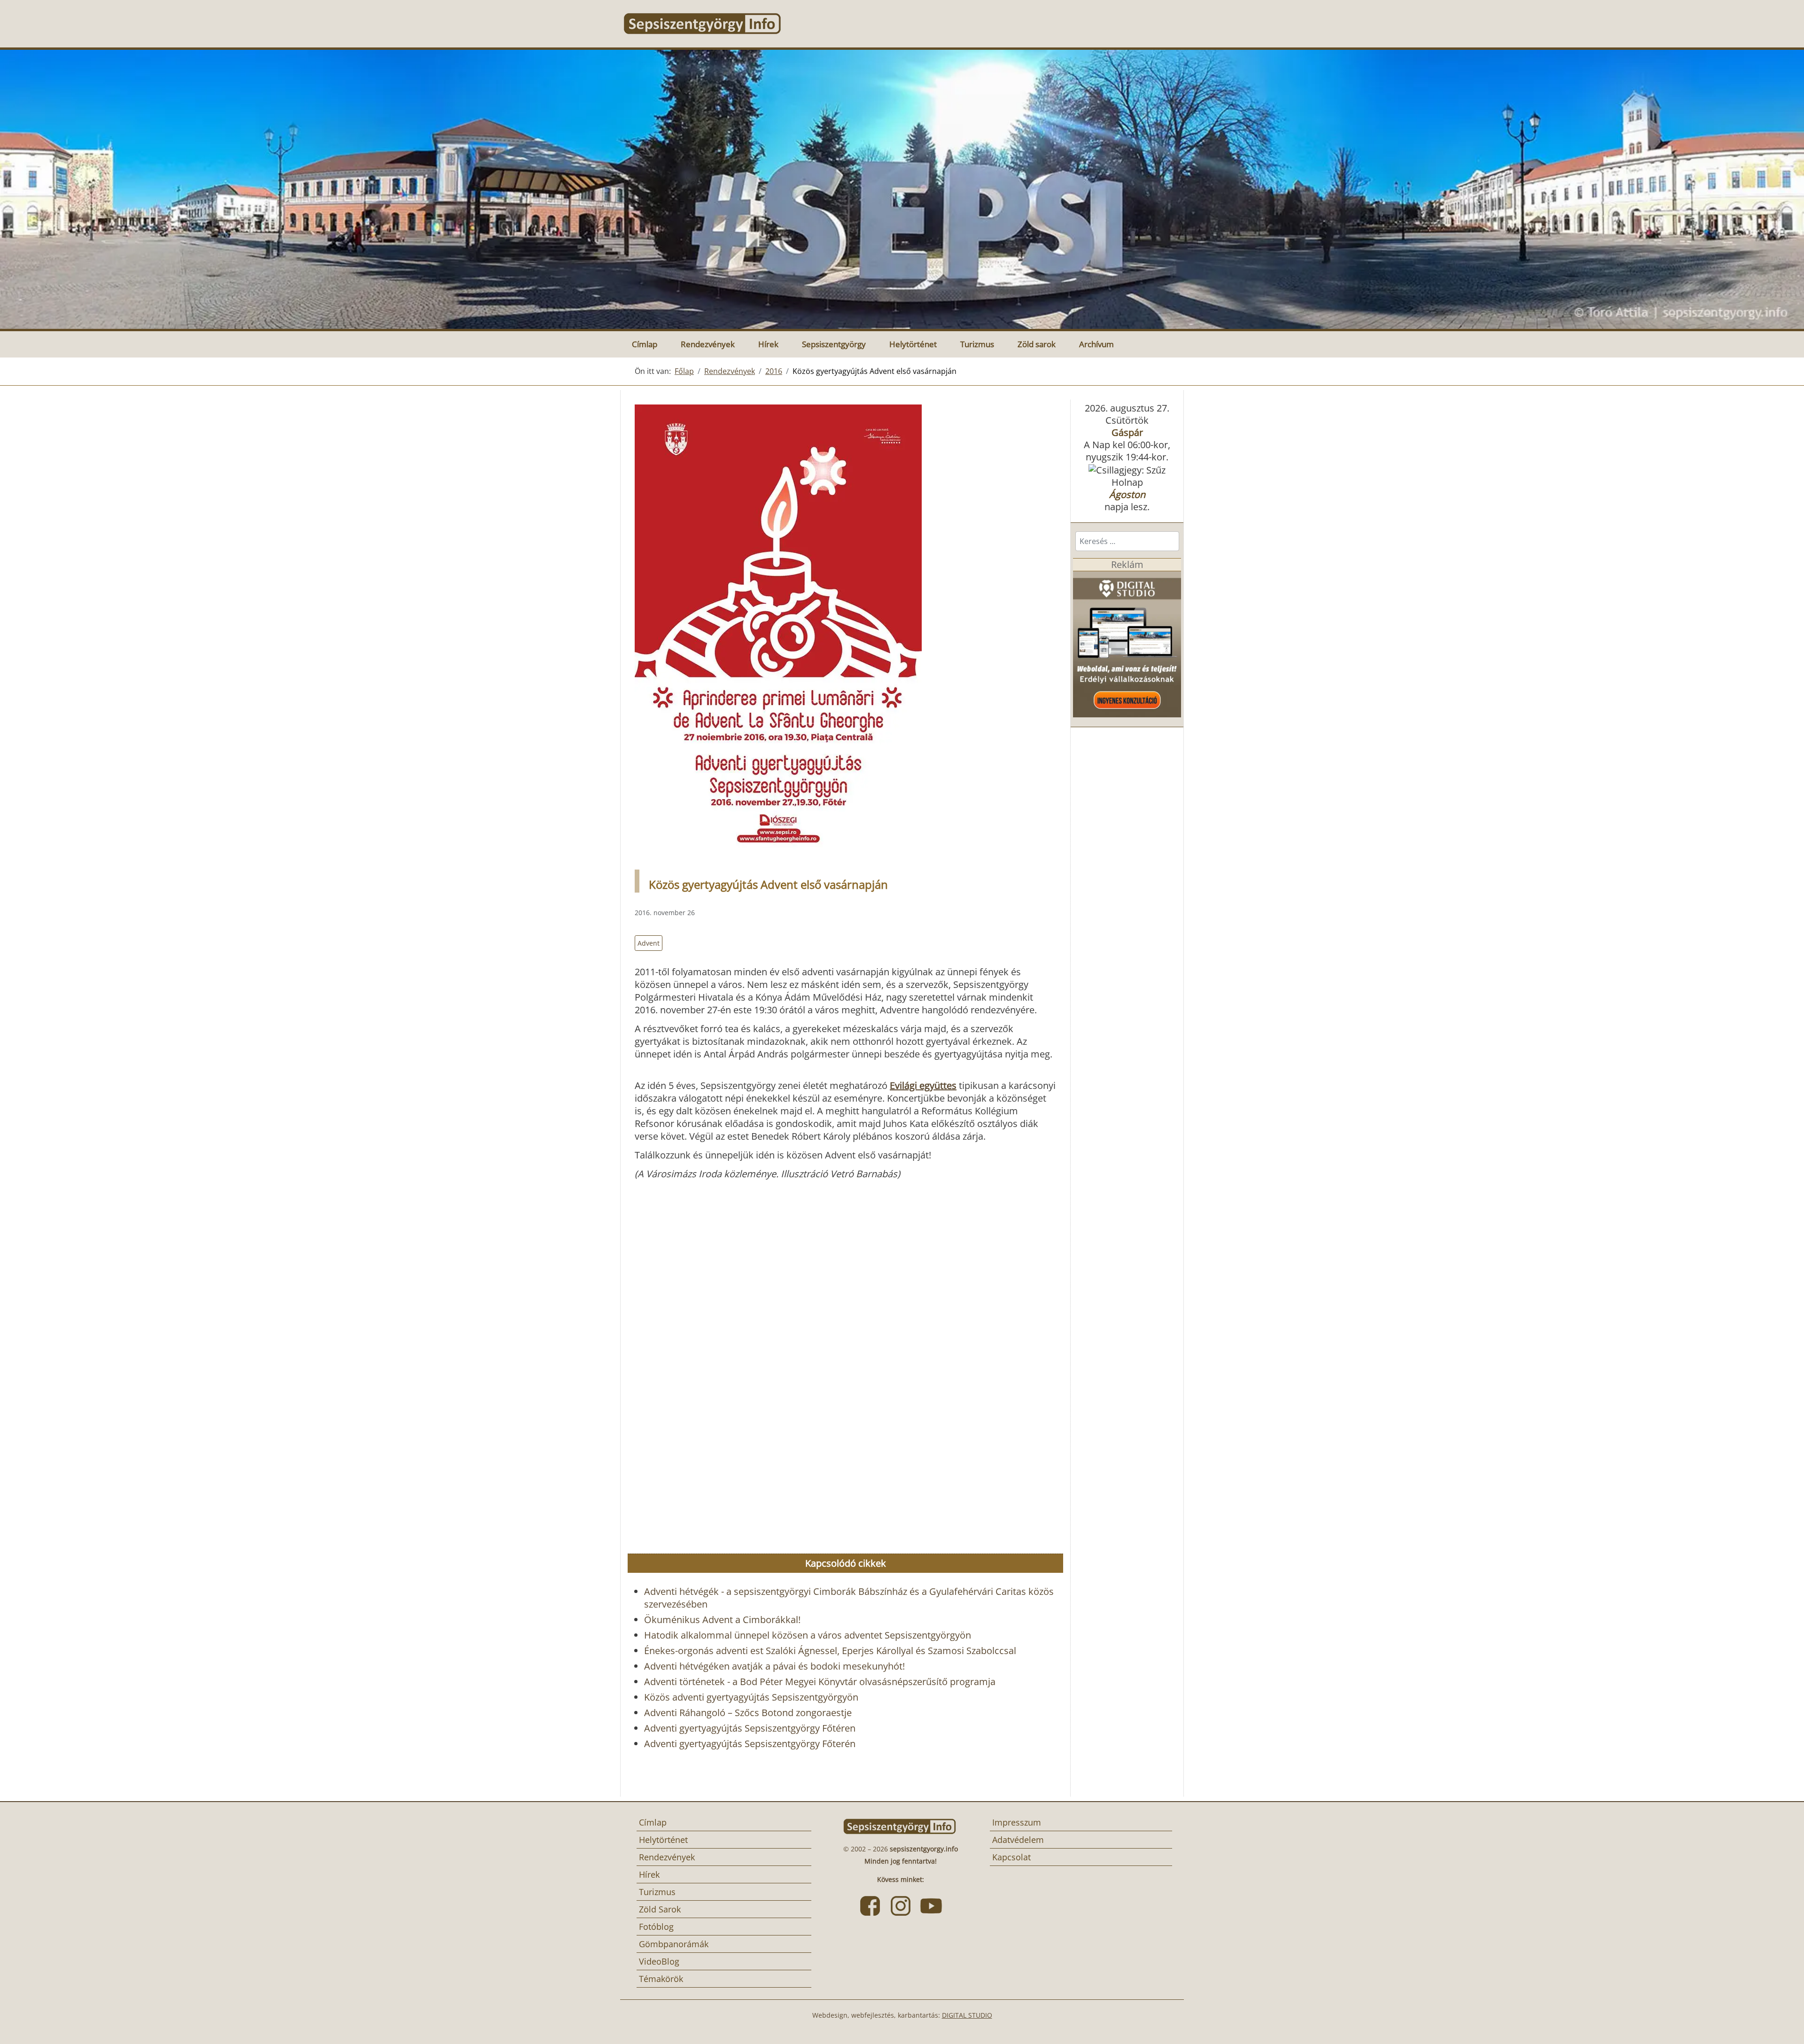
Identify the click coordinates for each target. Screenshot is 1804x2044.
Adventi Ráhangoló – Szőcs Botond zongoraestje (748, 1713)
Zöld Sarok (660, 1909)
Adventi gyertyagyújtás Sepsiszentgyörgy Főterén (750, 1744)
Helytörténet (913, 344)
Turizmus (977, 344)
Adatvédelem (1018, 1840)
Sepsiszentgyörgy (834, 344)
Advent (649, 943)
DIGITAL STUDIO (967, 2015)
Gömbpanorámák (674, 1944)
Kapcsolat (1011, 1857)
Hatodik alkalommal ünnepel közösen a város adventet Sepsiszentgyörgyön (808, 1635)
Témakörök (661, 1979)
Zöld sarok (1037, 344)
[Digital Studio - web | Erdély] (1127, 643)
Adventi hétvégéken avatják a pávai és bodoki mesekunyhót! (774, 1666)
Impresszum (1017, 1822)
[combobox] (1127, 541)
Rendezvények (708, 344)
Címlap (645, 344)
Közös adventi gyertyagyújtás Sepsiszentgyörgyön (751, 1697)
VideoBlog (659, 1961)
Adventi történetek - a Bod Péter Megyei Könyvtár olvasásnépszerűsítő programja (820, 1682)
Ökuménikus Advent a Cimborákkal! (722, 1620)
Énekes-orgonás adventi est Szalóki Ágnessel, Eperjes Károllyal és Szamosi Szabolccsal (830, 1651)
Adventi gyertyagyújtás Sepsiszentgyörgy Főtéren (750, 1728)
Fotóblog (656, 1927)
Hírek (768, 344)
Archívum (1096, 344)
